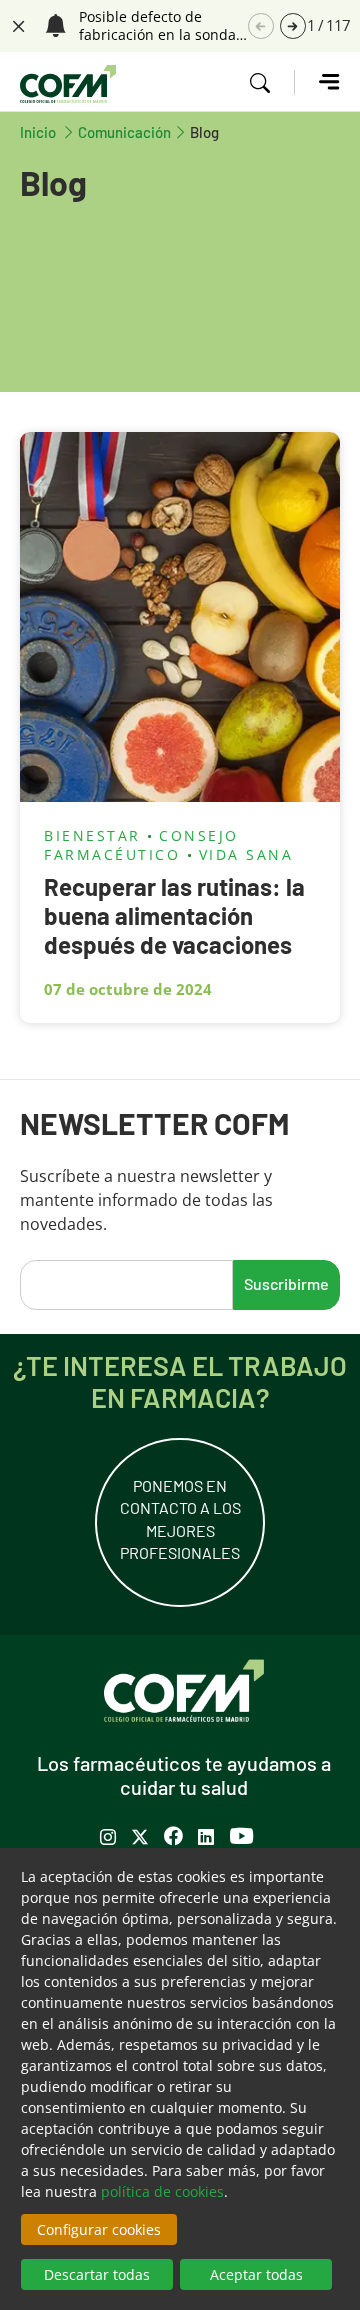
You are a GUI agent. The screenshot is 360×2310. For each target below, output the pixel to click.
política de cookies (162, 2191)
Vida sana (246, 854)
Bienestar (92, 835)
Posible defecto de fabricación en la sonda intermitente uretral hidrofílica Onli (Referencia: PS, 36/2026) (161, 25)
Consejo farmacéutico (141, 845)
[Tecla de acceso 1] (68, 84)
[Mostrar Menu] (317, 82)
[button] (293, 26)
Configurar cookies (99, 2229)
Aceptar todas (256, 2274)
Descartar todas (97, 2274)
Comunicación (124, 131)
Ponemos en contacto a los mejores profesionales (180, 1518)
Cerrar (16, 24)
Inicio (49, 131)
